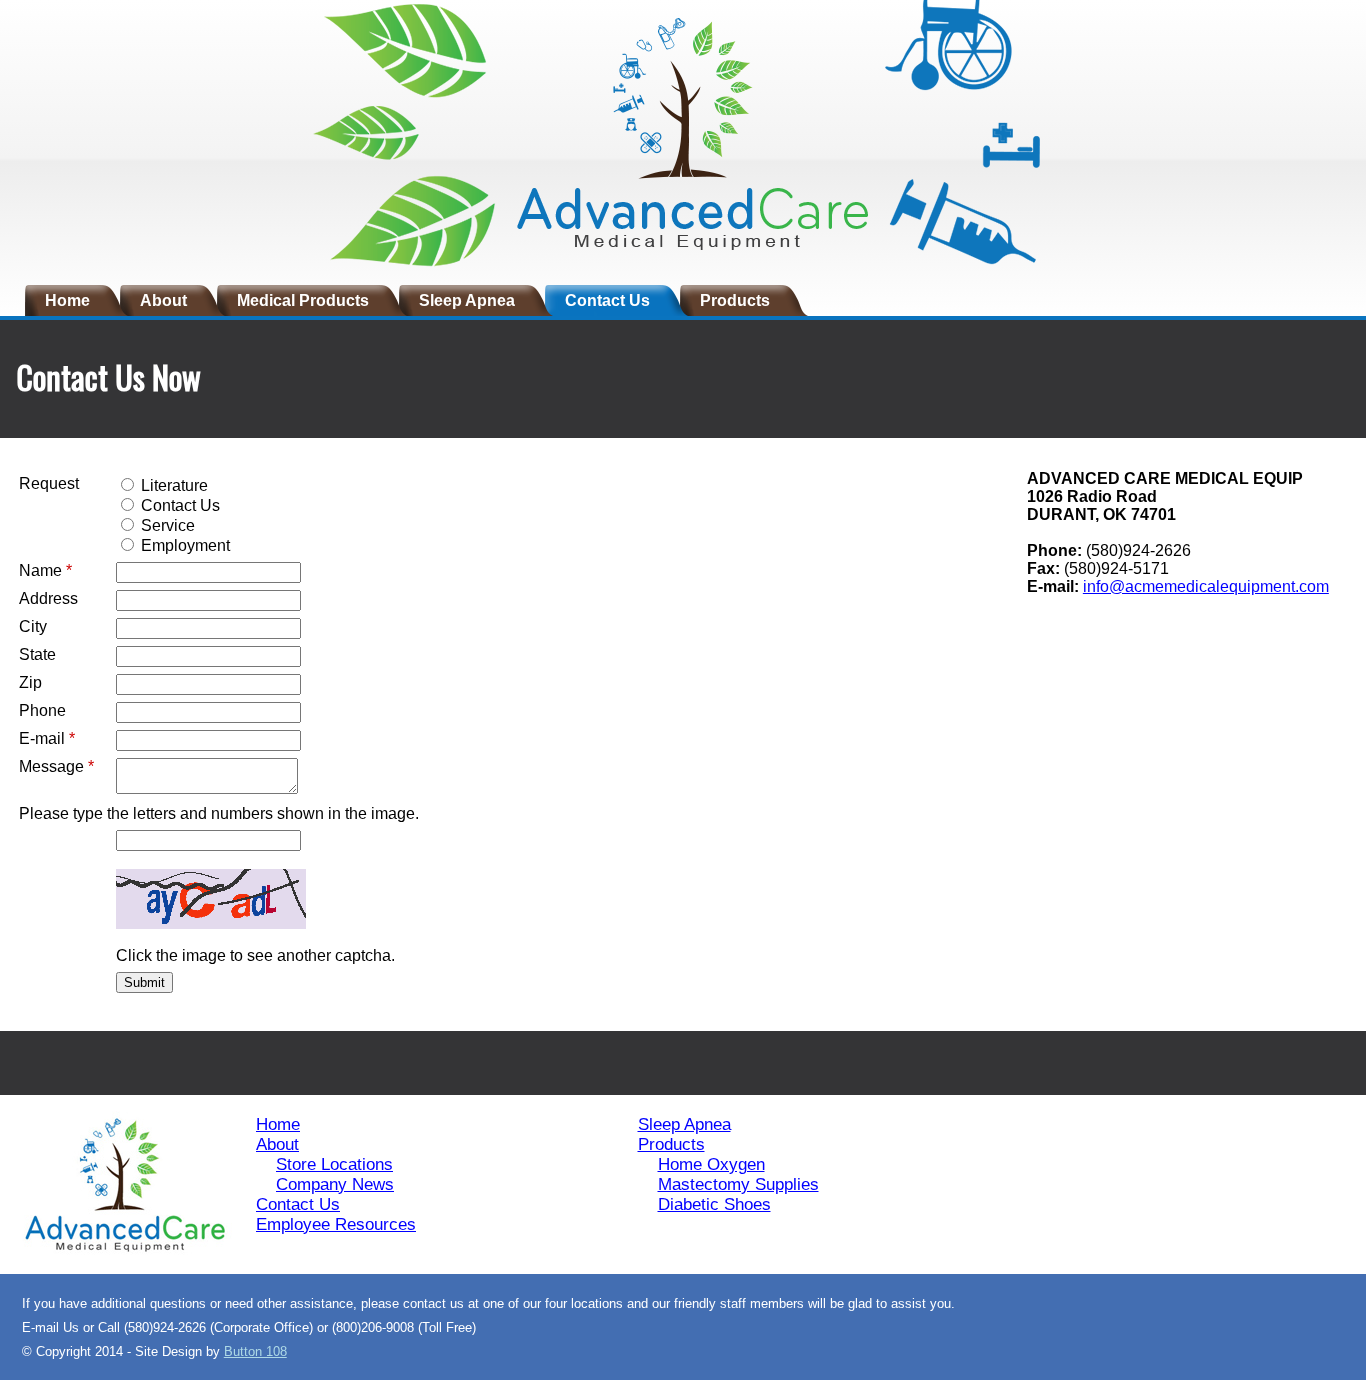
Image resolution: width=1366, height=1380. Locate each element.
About (163, 300)
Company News (335, 1184)
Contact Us (607, 300)
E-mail (47, 738)
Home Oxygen (711, 1164)
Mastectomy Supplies (738, 1184)
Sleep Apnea (467, 300)
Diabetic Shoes (714, 1204)
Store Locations (334, 1164)
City (33, 626)
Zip (30, 682)
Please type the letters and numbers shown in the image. (219, 813)
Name (45, 570)
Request (49, 483)
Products (735, 300)
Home (67, 300)
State (37, 654)
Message (56, 766)
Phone (42, 710)
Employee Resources (336, 1224)
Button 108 (255, 1351)
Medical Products (303, 300)
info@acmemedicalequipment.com (1206, 586)
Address (48, 598)
